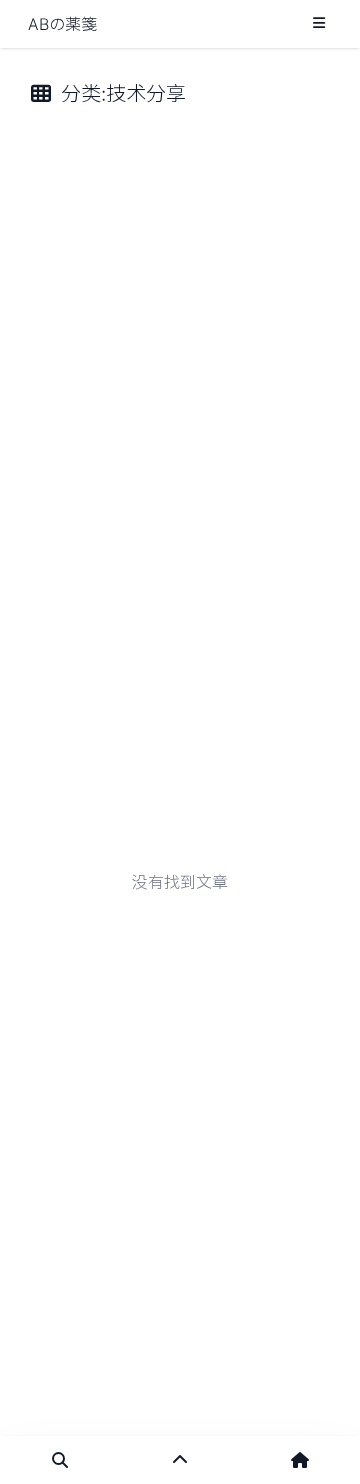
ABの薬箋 (62, 24)
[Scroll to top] (180, 1460)
